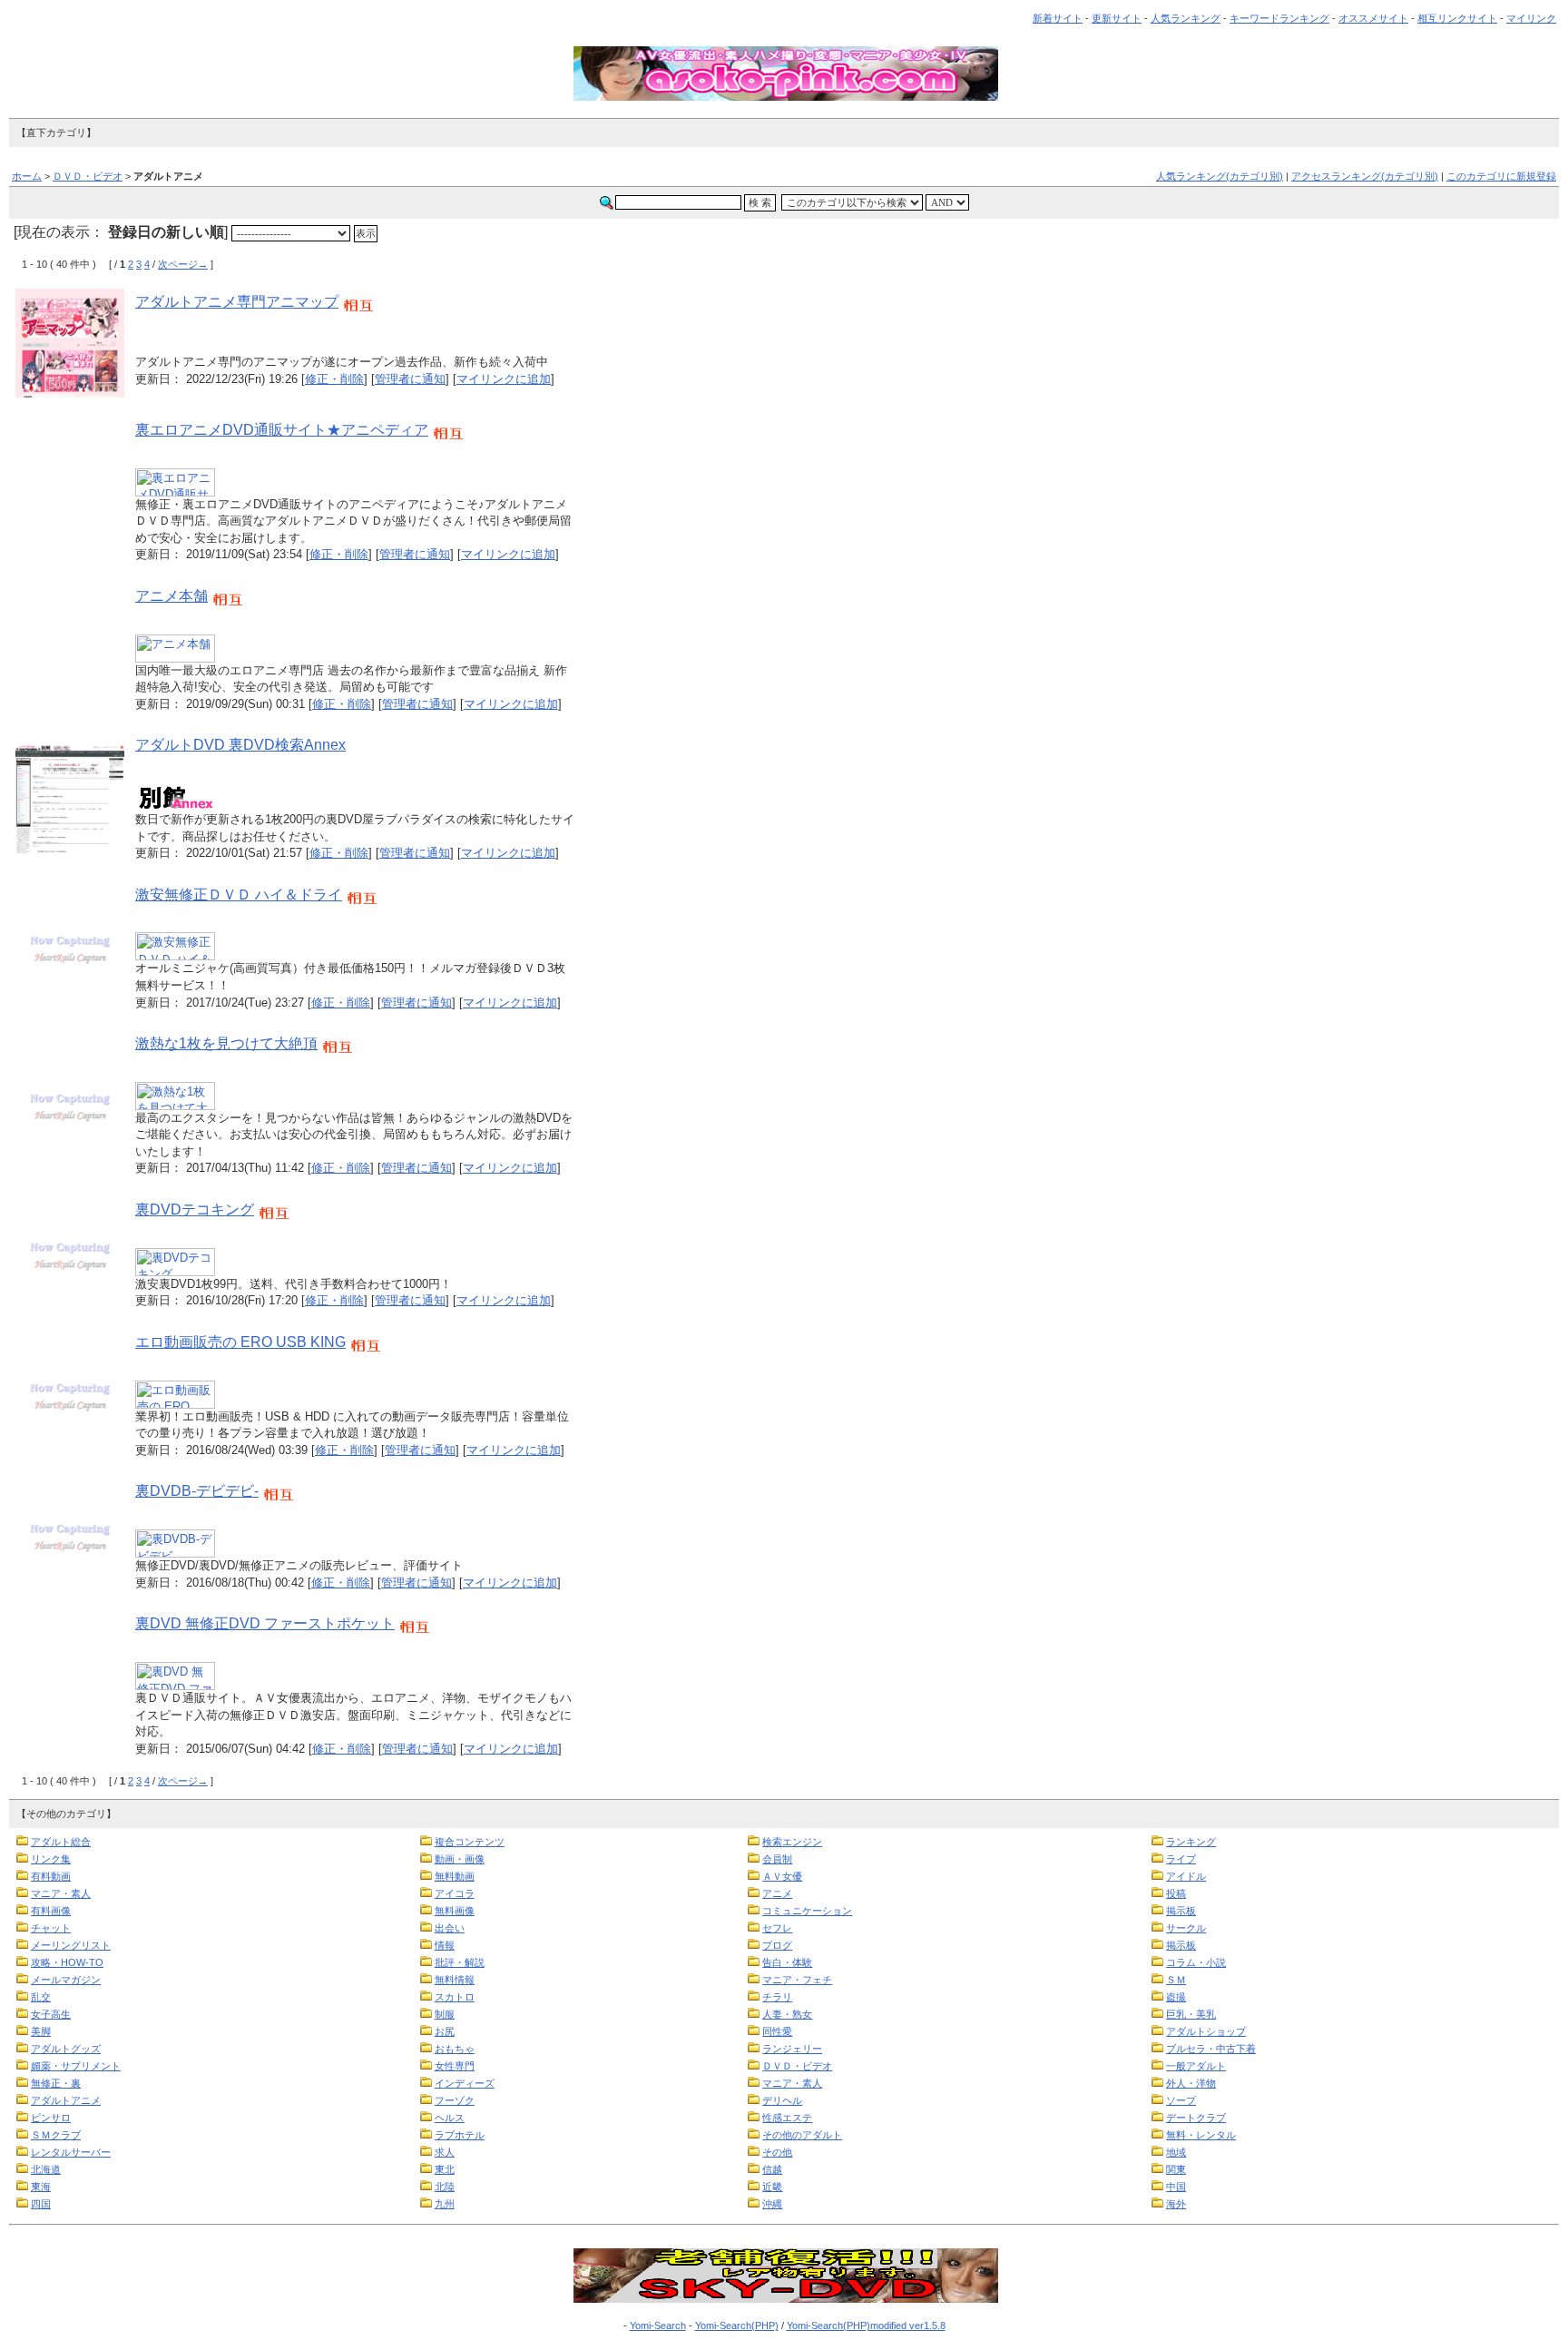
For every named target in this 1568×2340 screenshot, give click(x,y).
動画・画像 (460, 1859)
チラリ (777, 1997)
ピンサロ (51, 2118)
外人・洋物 (1191, 2083)
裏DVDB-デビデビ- (197, 1491)
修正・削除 (334, 379)
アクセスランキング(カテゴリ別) (1365, 176)
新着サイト (1058, 18)
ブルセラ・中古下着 (1211, 2049)
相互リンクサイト (1457, 18)
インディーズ (465, 2083)
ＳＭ (1176, 1980)
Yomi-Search (658, 2325)
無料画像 (455, 1911)
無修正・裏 (56, 2083)
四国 (41, 2204)
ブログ (777, 1945)
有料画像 (51, 1911)
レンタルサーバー (71, 2152)
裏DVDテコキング (195, 1209)
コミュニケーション (807, 1911)
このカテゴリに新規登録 (1501, 176)
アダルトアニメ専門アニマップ (237, 302)
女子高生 (51, 2014)
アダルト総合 (61, 1842)
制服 (445, 2014)
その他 (777, 2152)
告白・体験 (787, 1962)
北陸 (445, 2187)
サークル (1186, 1928)
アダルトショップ (1206, 2031)
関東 (1176, 2169)
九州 (445, 2204)
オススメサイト (1373, 18)
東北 (445, 2169)
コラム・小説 (1196, 1962)
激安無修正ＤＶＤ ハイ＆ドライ (239, 895)
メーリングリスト (71, 1945)
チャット (51, 1928)
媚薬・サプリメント (76, 2066)
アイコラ (455, 1893)
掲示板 (1181, 1911)
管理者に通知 (410, 379)
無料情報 (455, 1980)
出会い (450, 1928)
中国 (1176, 2187)
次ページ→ (183, 264)
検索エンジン (792, 1842)
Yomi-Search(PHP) (737, 2325)
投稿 (1176, 1893)
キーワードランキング (1279, 18)
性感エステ (787, 2118)
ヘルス (450, 2118)
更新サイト (1117, 18)
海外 (1176, 2204)
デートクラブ (1196, 2118)
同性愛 (777, 2031)
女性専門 (455, 2066)
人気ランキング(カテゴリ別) (1220, 176)
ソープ (1181, 2100)
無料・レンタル (1201, 2135)
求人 (445, 2152)
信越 (772, 2169)
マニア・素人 (61, 1893)
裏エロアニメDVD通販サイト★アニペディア (282, 430)
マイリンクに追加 (504, 379)
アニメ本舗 (171, 596)
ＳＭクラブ (56, 2135)
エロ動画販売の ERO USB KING (240, 1342)
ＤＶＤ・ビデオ (88, 176)
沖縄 (772, 2204)
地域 (1176, 2152)
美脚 (41, 2031)
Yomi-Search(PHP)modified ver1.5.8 (866, 2325)
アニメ (777, 1893)
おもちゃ (455, 2049)
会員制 (777, 1859)
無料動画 (455, 1876)
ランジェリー (792, 2049)
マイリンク (1531, 18)
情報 (445, 1945)
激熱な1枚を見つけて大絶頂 (226, 1043)
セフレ (777, 1928)
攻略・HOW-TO (67, 1962)
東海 (41, 2187)
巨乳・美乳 (1191, 2014)
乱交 (41, 1997)
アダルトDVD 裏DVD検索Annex (240, 745)
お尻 (445, 2031)
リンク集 (51, 1859)
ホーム (27, 176)
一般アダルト (1196, 2066)
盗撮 (1176, 1997)
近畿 (772, 2187)
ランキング (1191, 1842)
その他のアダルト (802, 2135)
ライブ (1181, 1859)
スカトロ (455, 1997)
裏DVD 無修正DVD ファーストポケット (265, 1623)
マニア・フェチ (797, 1980)
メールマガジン (66, 1980)
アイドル (1186, 1876)
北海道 (46, 2169)
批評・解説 (460, 1962)
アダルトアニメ (66, 2100)
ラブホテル (460, 2135)
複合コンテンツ (470, 1842)
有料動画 (51, 1876)
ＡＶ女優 (782, 1876)
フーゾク (455, 2100)
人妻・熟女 (787, 2014)
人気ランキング (1186, 18)
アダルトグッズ (66, 2049)
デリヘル (782, 2100)
